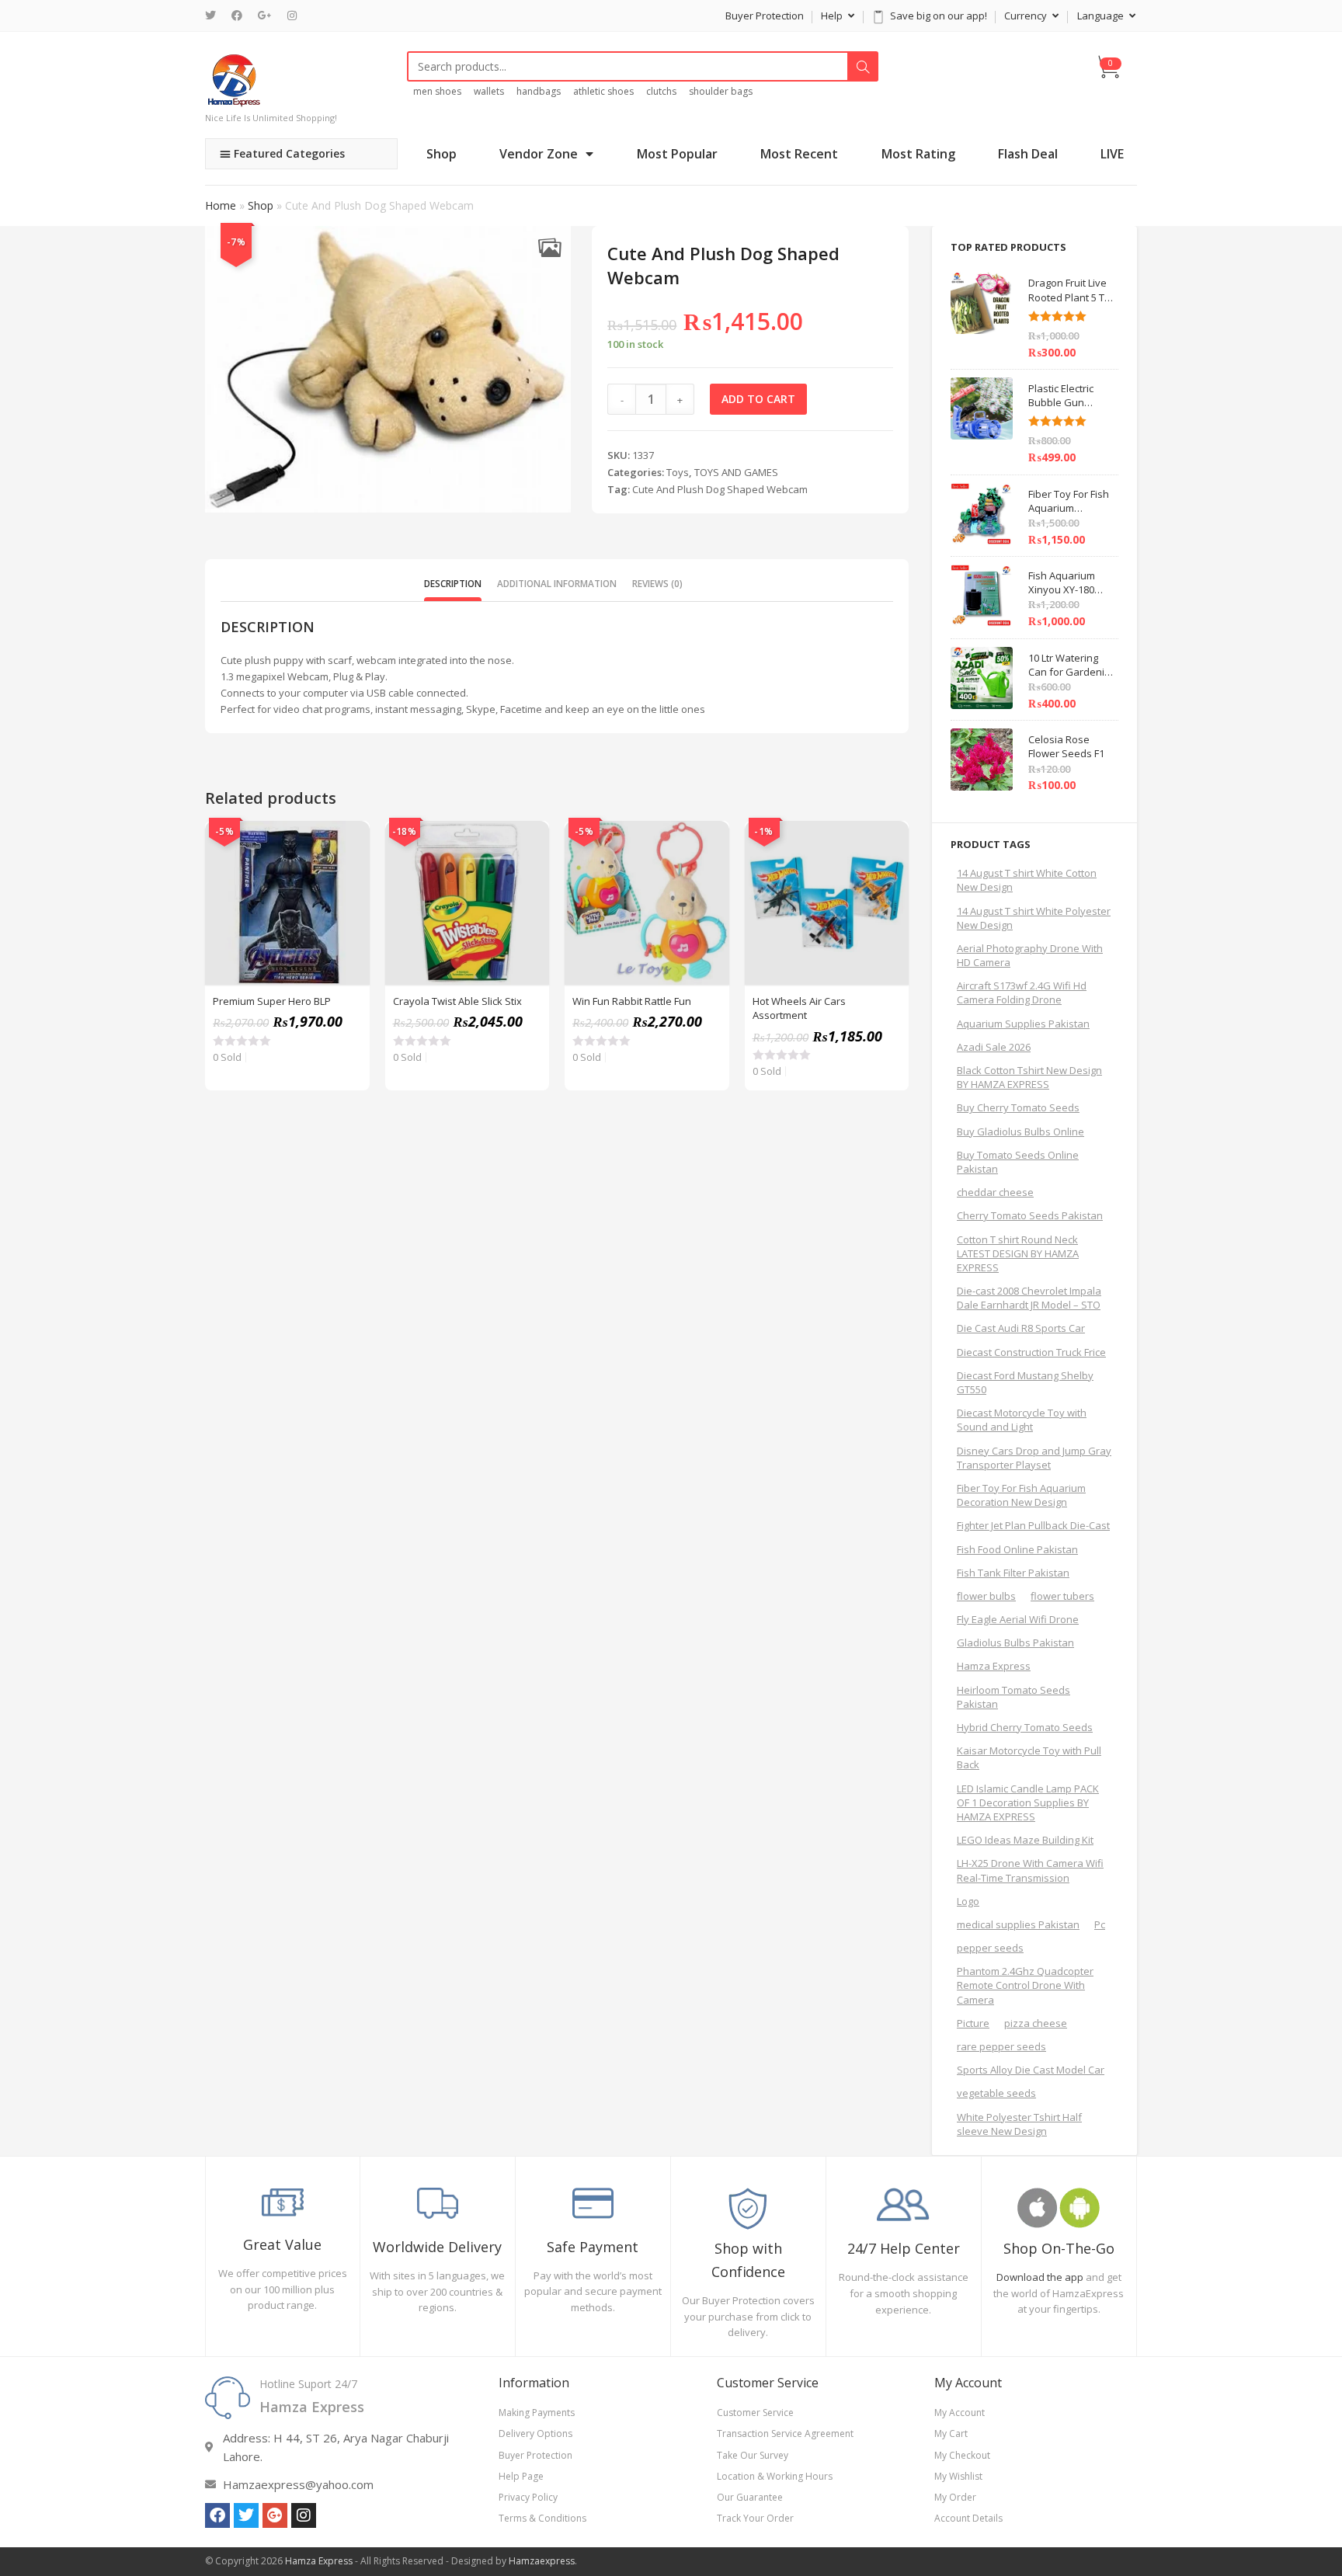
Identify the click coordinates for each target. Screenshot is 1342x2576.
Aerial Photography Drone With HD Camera (1030, 955)
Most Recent (799, 154)
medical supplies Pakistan (1018, 1924)
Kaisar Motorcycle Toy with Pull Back (1029, 1757)
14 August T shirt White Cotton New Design (1027, 880)
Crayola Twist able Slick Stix (457, 1001)
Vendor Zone (539, 154)
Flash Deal (1028, 154)
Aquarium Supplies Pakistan (1023, 1024)
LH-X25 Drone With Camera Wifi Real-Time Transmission (1030, 1870)
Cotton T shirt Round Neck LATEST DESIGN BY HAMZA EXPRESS (1018, 1253)
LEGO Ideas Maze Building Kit (1025, 1840)
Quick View (349, 841)
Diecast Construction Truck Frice (1031, 1352)
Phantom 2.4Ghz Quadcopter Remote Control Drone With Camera (1025, 1985)
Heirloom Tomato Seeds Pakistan (1013, 1697)
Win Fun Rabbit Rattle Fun (632, 1001)
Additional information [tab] (557, 583)
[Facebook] (237, 16)
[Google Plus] (265, 16)
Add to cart (758, 399)
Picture (973, 2023)
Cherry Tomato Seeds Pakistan (1030, 1215)
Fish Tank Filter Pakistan (1013, 1573)
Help (833, 16)
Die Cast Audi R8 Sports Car (1021, 1328)
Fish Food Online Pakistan (1017, 1549)
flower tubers (1062, 1596)
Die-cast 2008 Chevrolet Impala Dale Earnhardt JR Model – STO (1029, 1298)
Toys (678, 472)
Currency (1027, 16)
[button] (549, 247)
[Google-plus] (275, 2515)
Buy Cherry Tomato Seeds (1018, 1107)
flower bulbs (986, 1596)
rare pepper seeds (1001, 2046)
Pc (1100, 1924)
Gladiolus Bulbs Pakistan (1015, 1643)
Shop (442, 154)
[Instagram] (292, 16)
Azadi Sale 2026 (994, 1047)
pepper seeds (990, 1948)
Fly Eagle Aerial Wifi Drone (1018, 1619)
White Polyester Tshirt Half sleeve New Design (1019, 2124)
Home (221, 205)
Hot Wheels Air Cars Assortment (799, 1008)
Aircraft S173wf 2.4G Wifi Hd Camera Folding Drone (1022, 993)
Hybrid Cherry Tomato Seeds (1025, 1727)
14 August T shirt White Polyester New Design (1034, 918)
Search (863, 67)
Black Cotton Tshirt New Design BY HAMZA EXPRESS (1029, 1077)
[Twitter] (214, 16)
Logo (968, 1901)
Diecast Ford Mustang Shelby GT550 (1025, 1382)
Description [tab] (453, 583)
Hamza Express (994, 1666)
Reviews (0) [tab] (657, 583)
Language (1102, 16)
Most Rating (918, 154)
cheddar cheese (995, 1192)
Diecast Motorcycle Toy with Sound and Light (1022, 1420)
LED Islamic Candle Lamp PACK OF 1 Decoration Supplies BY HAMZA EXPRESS (1028, 1803)
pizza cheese (1036, 2023)
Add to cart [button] (349, 880)
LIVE (1112, 154)
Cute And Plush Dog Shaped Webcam (720, 489)
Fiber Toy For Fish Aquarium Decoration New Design (1021, 1495)
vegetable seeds (996, 2093)
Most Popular (677, 154)
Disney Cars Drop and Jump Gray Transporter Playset (1034, 1458)
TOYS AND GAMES (736, 472)
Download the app (1040, 2277)
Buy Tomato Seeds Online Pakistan (1018, 1162)
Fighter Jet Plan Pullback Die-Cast (1033, 1525)
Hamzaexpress (542, 2561)
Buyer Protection (765, 16)
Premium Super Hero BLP (272, 1001)
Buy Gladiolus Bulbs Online (1020, 1132)
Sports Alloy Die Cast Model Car (1031, 2070)
